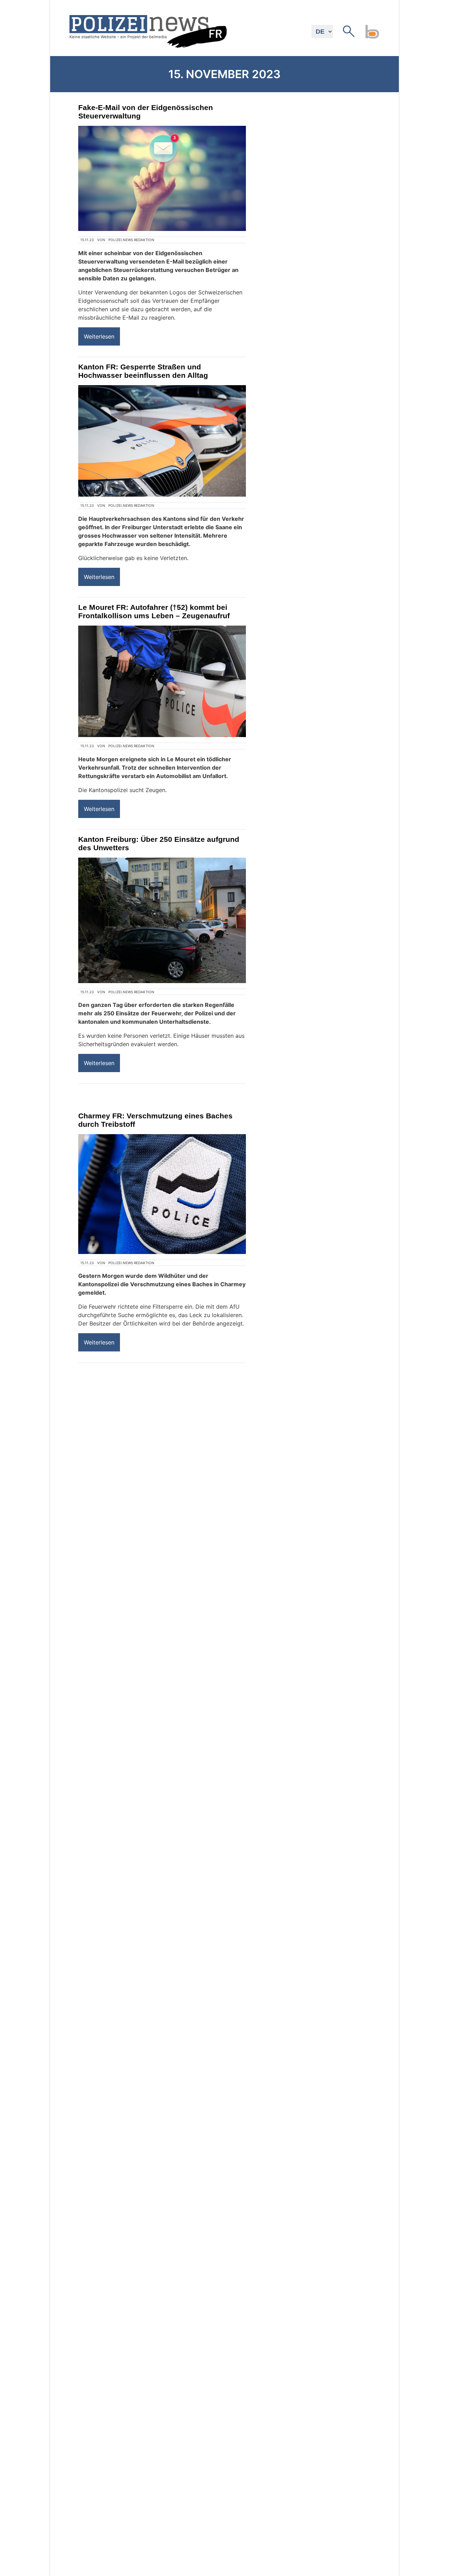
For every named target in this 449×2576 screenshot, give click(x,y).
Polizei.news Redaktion (131, 240)
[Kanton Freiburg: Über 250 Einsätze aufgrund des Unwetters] (162, 921)
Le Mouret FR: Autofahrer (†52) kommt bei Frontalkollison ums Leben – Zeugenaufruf (154, 611)
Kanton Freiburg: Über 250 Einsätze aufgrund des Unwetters (159, 843)
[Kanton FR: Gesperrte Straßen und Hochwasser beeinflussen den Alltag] (162, 441)
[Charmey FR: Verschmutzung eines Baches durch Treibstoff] (162, 1194)
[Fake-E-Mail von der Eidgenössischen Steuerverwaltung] (162, 178)
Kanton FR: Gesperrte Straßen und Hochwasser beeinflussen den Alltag (143, 371)
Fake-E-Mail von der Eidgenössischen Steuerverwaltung (146, 112)
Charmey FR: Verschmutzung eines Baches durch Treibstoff (155, 1120)
